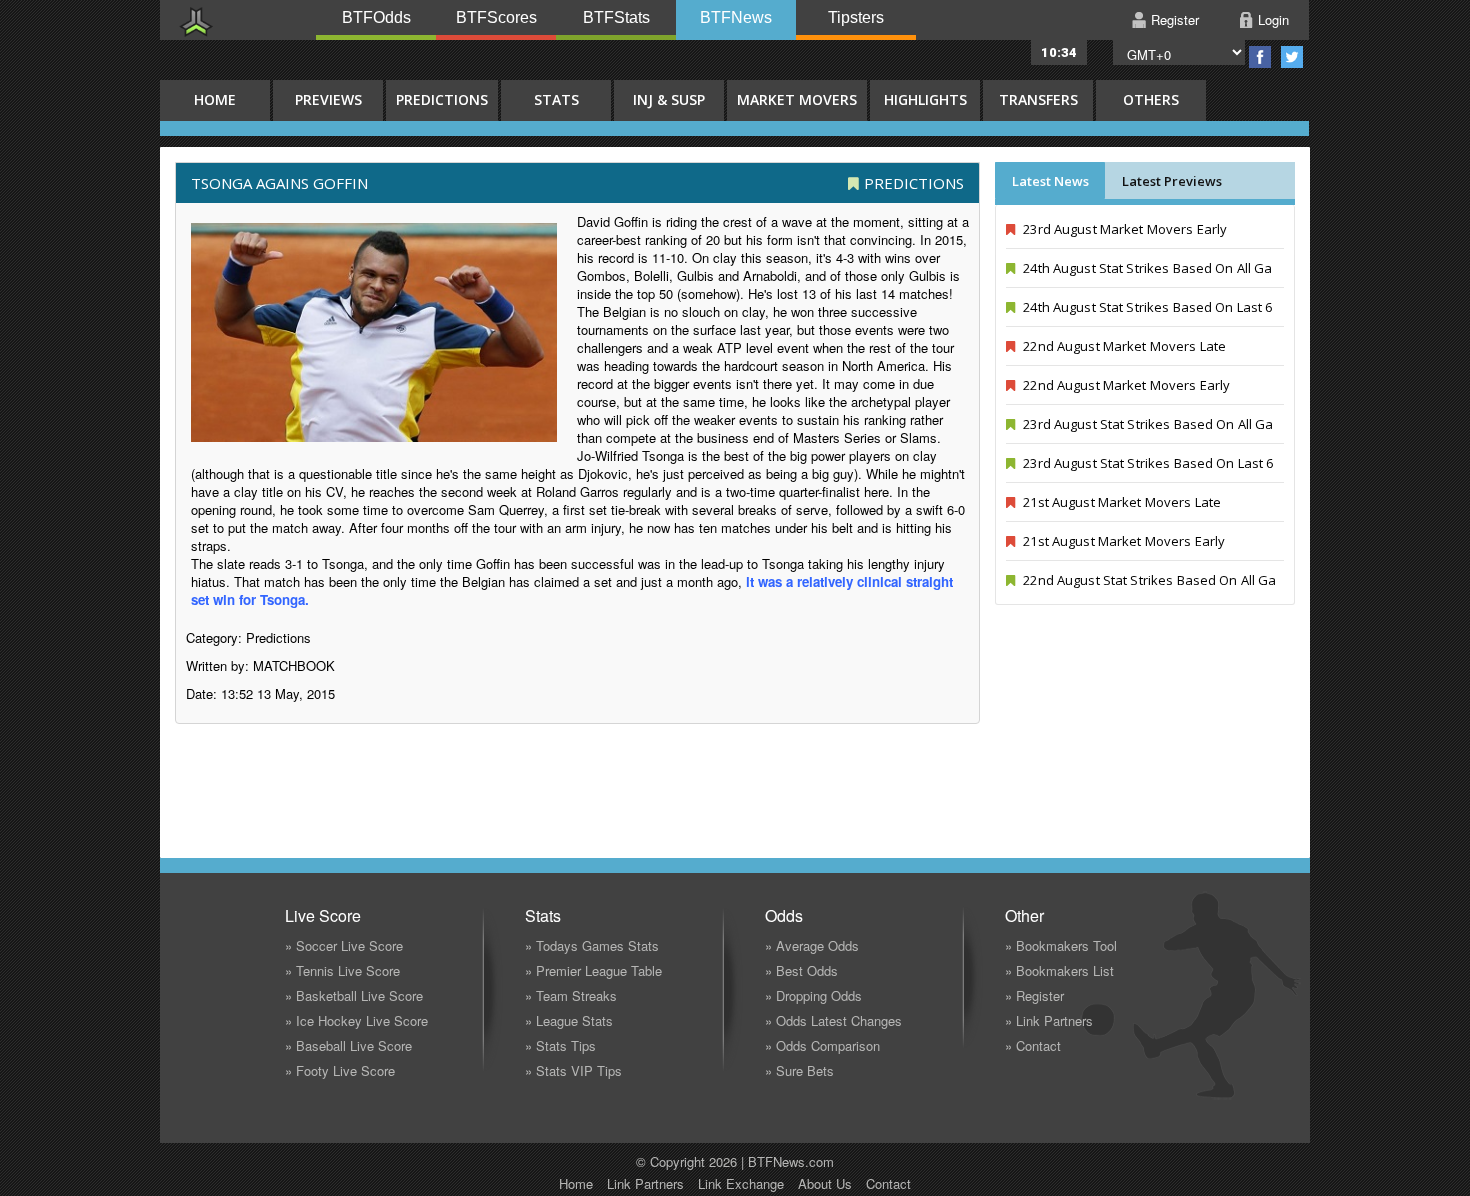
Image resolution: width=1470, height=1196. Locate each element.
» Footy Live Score (340, 1070)
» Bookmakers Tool (1061, 945)
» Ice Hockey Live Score (356, 1020)
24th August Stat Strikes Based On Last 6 (1146, 307)
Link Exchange (741, 1183)
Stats (556, 99)
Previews (328, 99)
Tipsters (856, 17)
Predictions (442, 99)
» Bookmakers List (1059, 970)
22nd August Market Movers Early (1125, 385)
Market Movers (797, 99)
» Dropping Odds (813, 995)
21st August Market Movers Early (1122, 541)
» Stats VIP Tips (573, 1070)
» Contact (1033, 1045)
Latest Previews (1172, 181)
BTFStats (616, 17)
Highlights (925, 99)
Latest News (1050, 181)
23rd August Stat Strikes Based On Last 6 (1146, 463)
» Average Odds (812, 945)
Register (1175, 19)
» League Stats (569, 1020)
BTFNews (736, 17)
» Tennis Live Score (342, 970)
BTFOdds (376, 17)
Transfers (1038, 99)
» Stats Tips (560, 1045)
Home (576, 1183)
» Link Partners (1049, 1020)
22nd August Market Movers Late (1123, 346)
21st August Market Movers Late (1120, 502)
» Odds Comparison (822, 1045)
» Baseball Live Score (348, 1045)
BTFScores (496, 17)
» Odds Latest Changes (833, 1020)
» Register (1034, 995)
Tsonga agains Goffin (279, 183)
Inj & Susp (669, 99)
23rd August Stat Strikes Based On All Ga (1146, 424)
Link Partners (645, 1183)
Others (1151, 99)
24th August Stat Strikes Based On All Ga (1146, 268)
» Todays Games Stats (592, 945)
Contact (888, 1183)
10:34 (1059, 52)
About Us (825, 1183)
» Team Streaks (571, 995)
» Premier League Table (593, 970)
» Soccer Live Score (344, 945)
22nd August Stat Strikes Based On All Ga (1148, 580)
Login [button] (1273, 19)
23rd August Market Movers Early (1123, 229)
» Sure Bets (799, 1070)
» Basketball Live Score (354, 995)
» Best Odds (801, 970)
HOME (215, 99)
